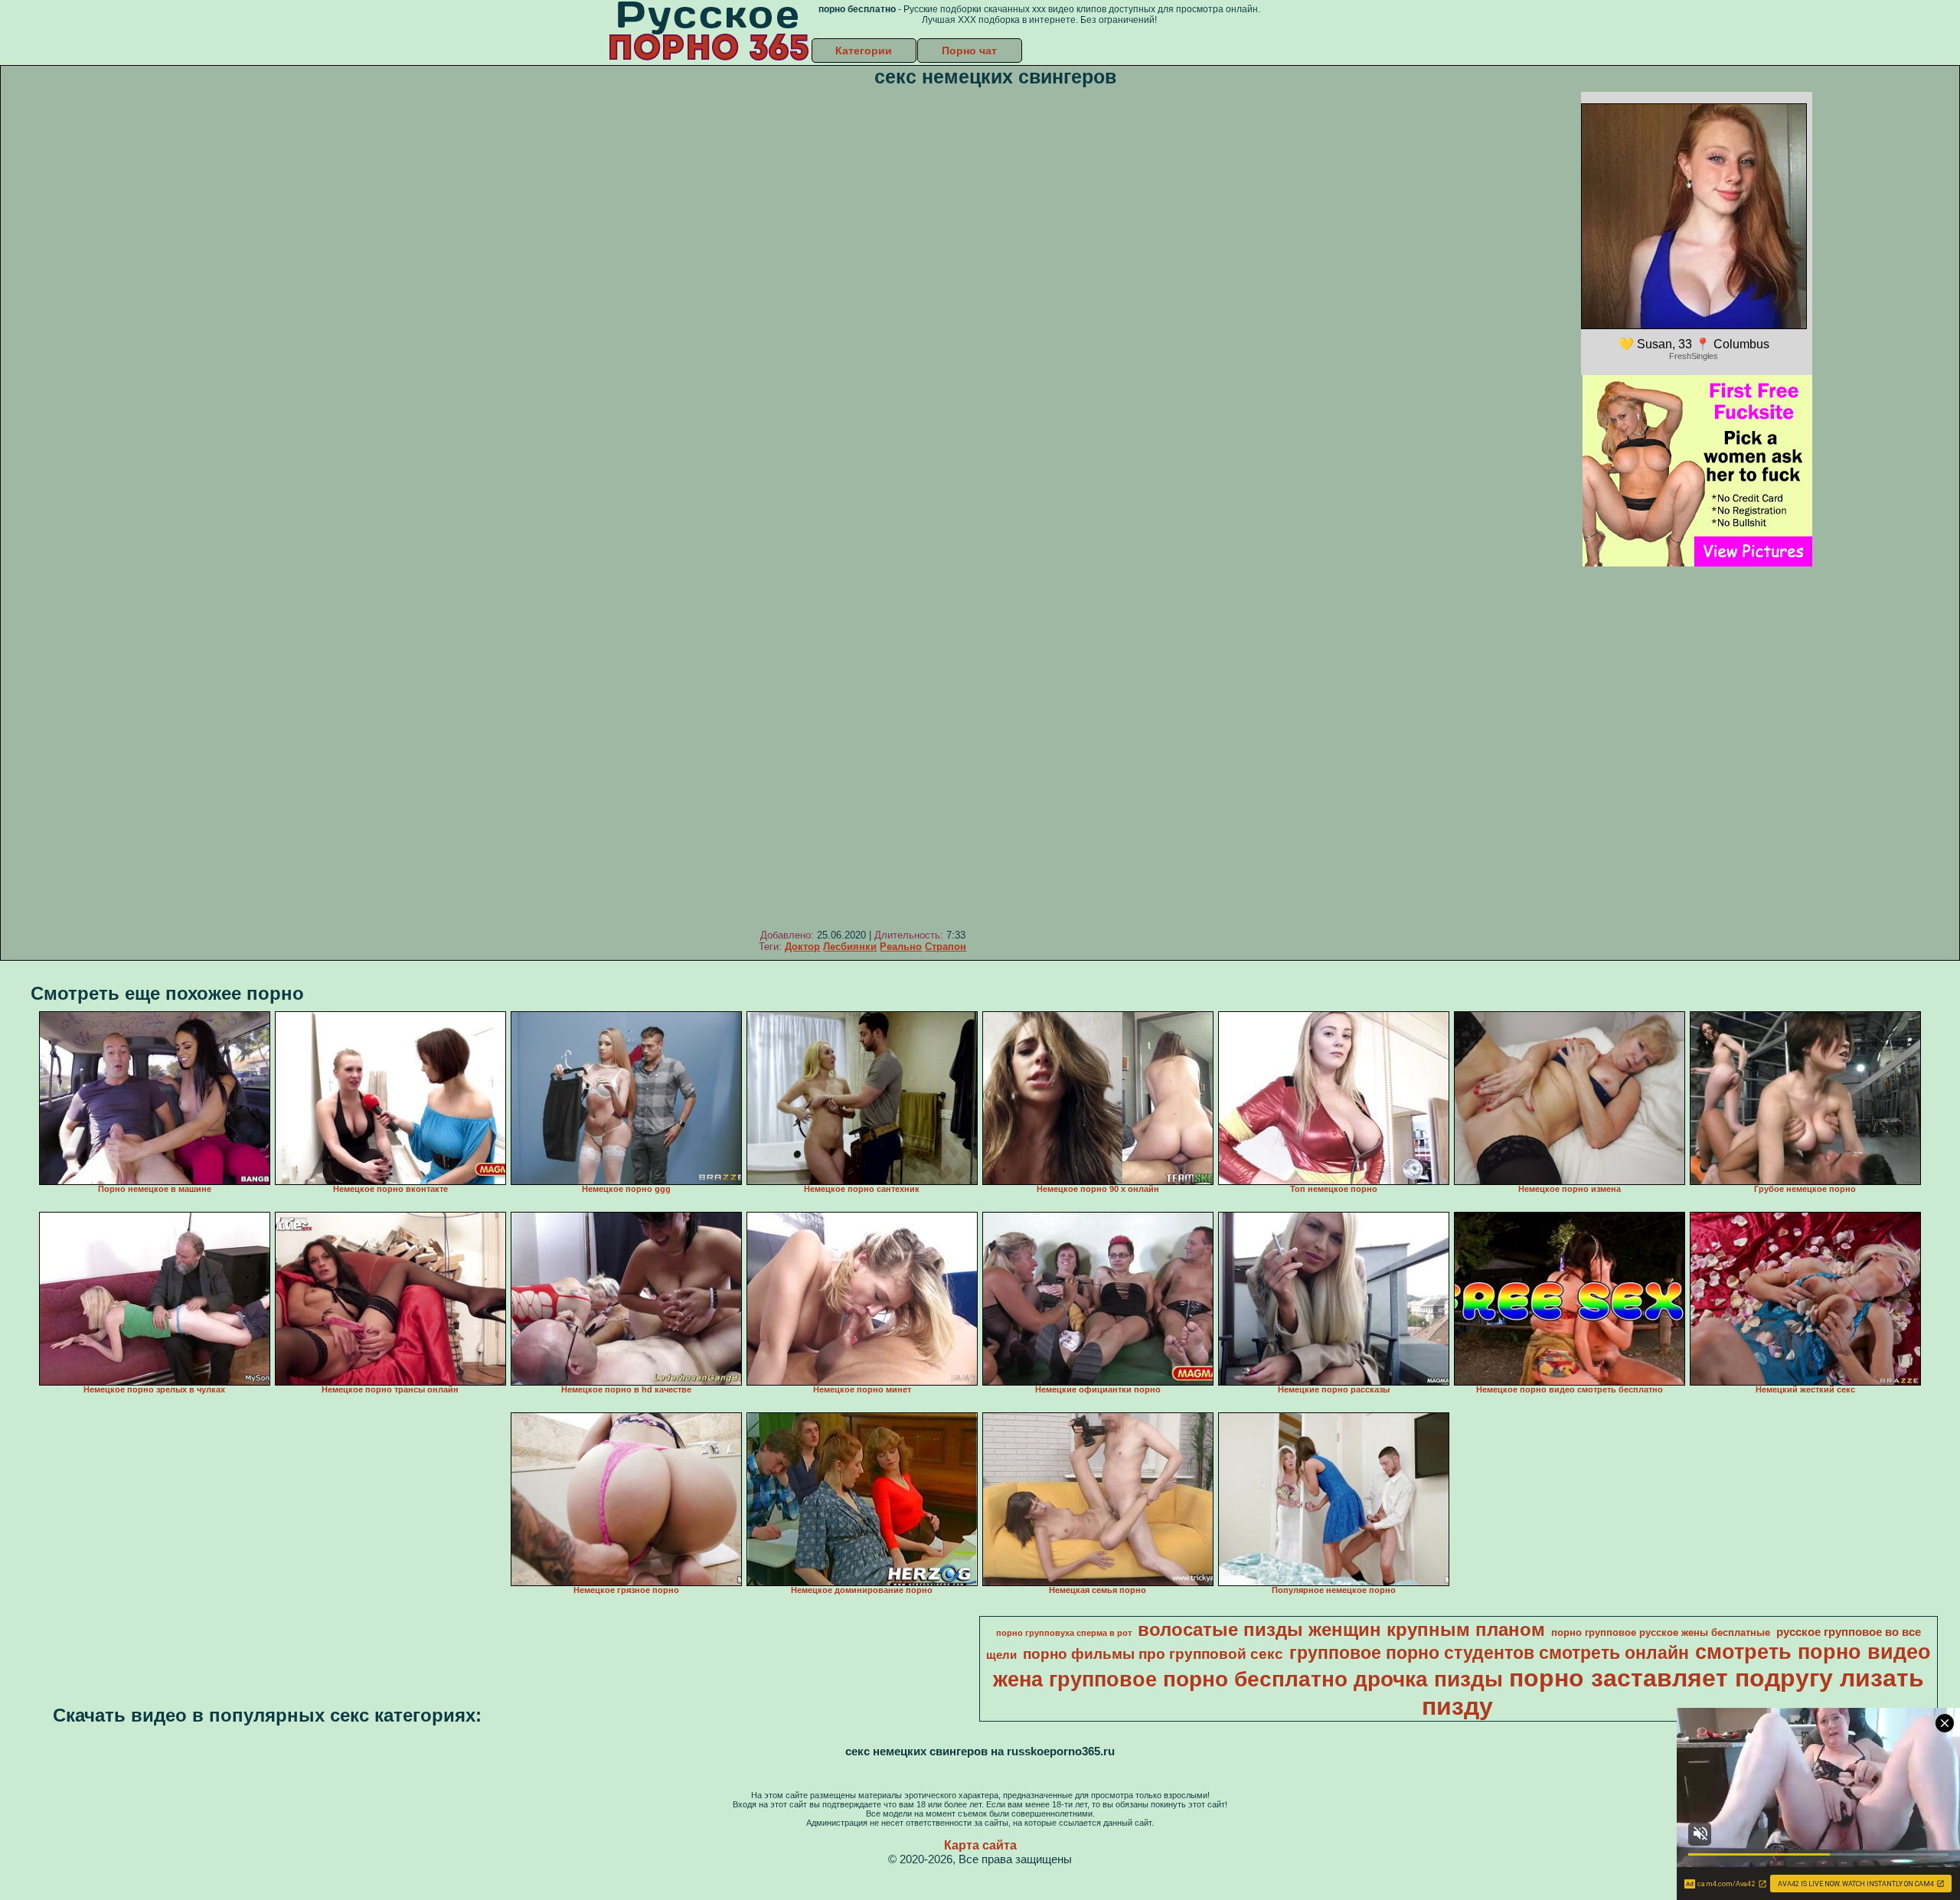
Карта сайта (980, 1845)
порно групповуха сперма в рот (1064, 1633)
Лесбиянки (850, 947)
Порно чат (969, 51)
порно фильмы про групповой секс (1153, 1654)
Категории (864, 51)
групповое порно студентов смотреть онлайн (1489, 1653)
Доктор (802, 947)
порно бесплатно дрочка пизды (1333, 1679)
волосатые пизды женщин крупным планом (1341, 1629)
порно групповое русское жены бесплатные (1661, 1632)
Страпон (946, 947)
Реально (901, 947)
